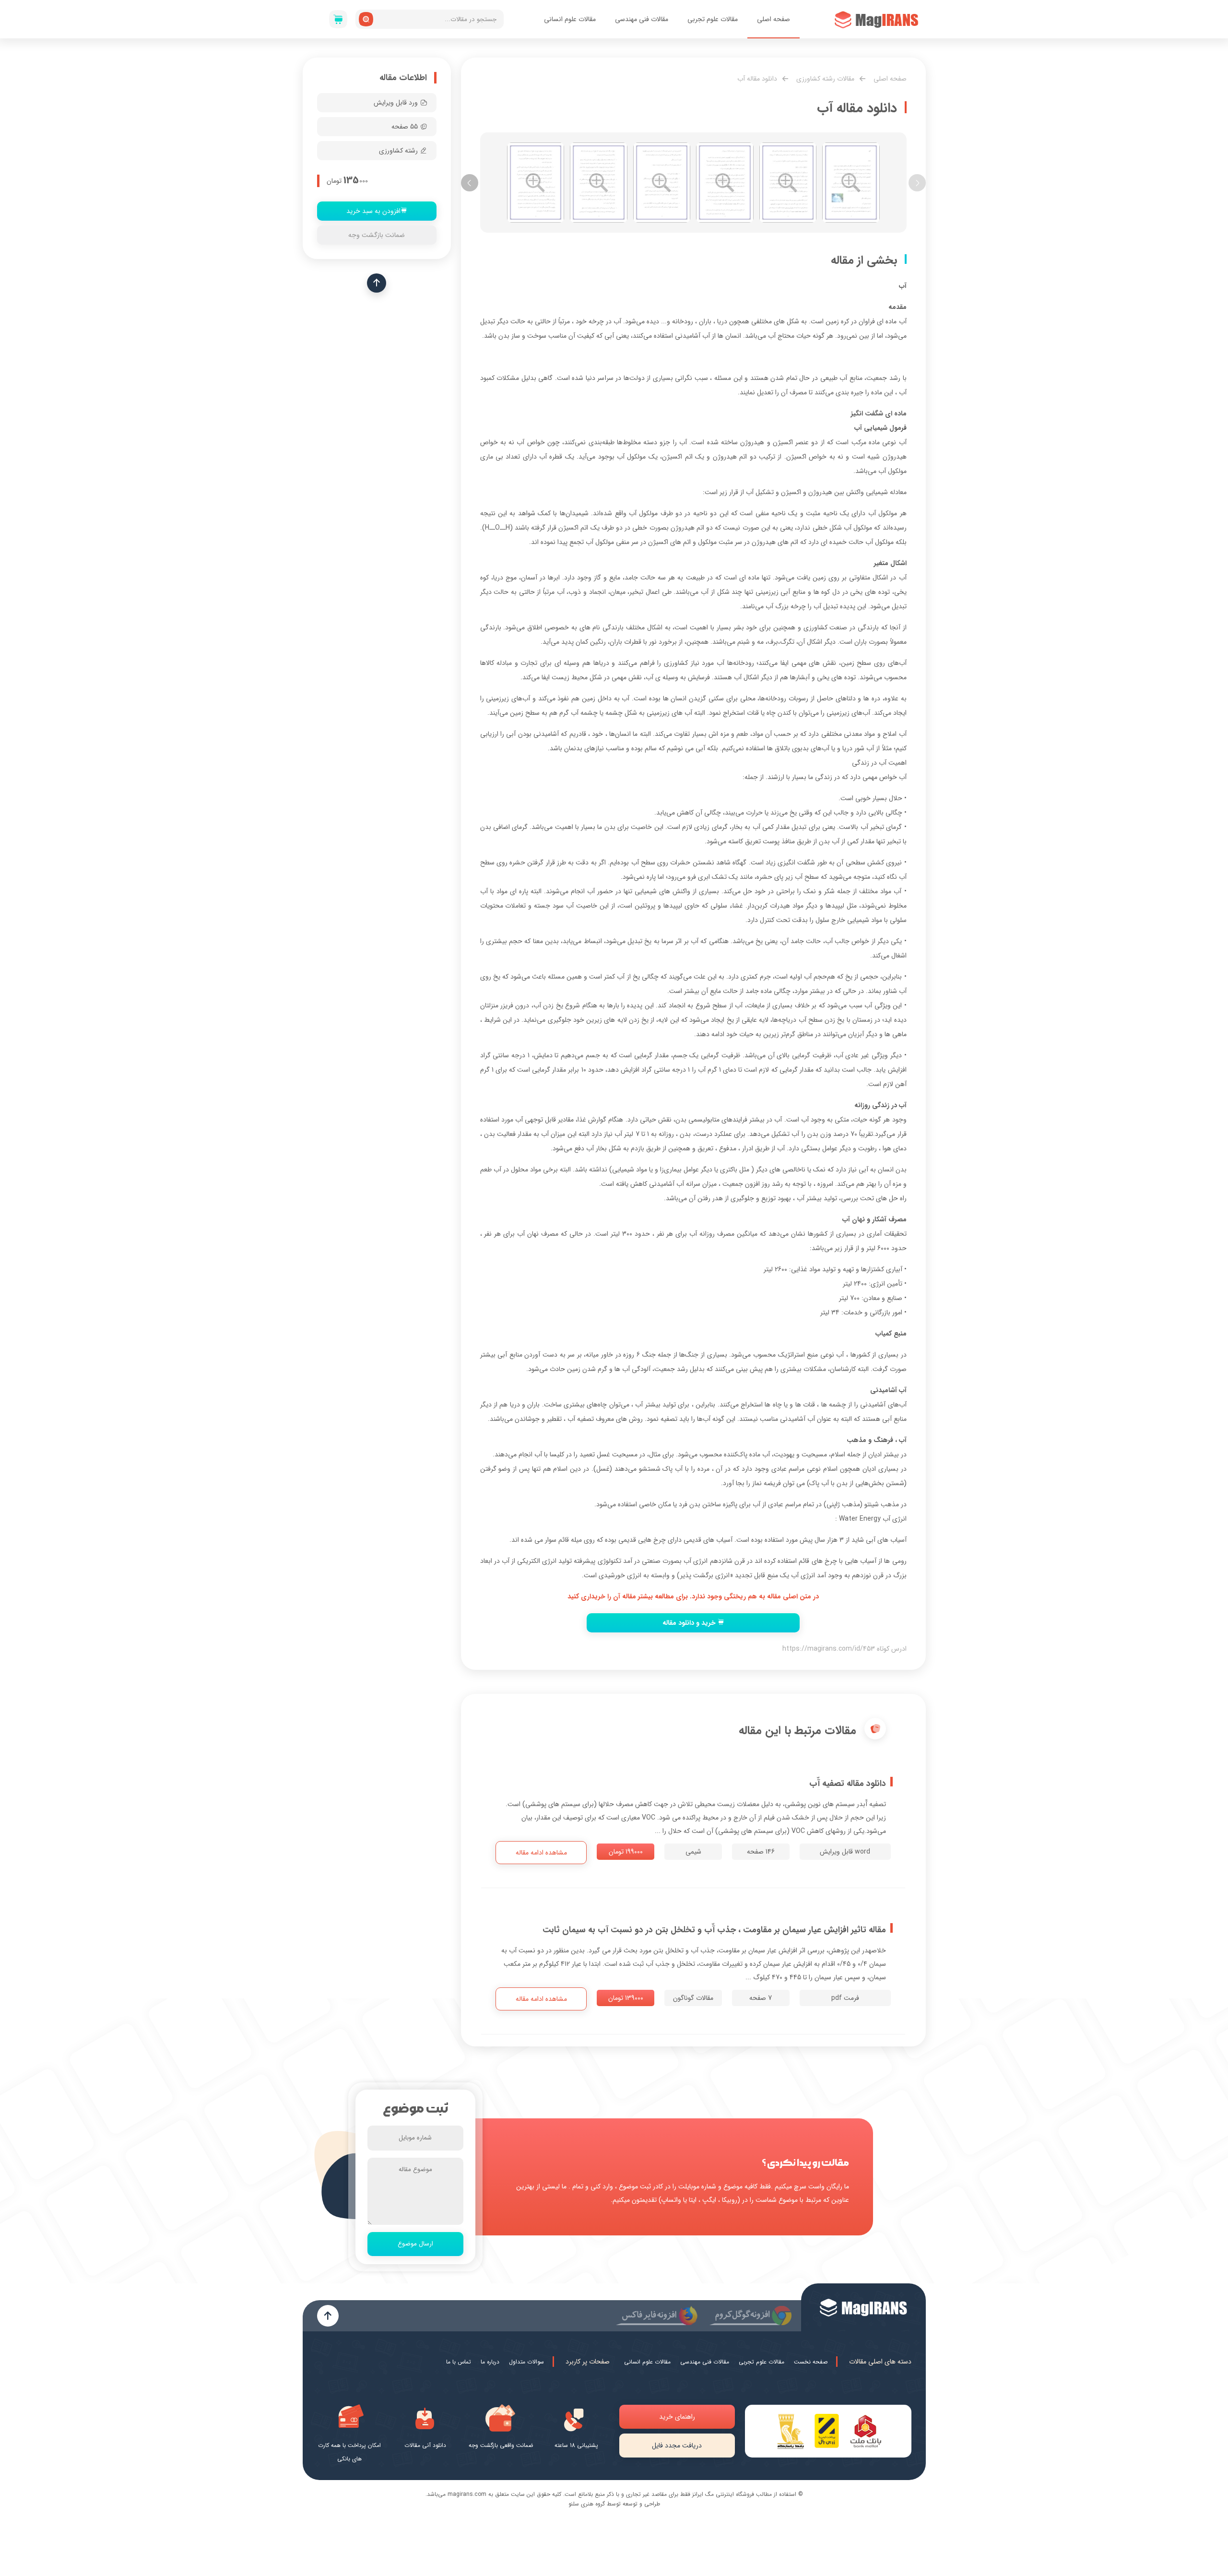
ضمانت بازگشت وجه (377, 235)
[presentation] (917, 183)
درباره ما (490, 2362)
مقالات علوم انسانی (570, 19)
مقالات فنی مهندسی (642, 19)
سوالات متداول (526, 2362)
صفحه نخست (811, 2362)
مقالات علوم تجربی (713, 19)
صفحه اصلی (773, 19)
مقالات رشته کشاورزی (825, 79)
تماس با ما (459, 2362)
